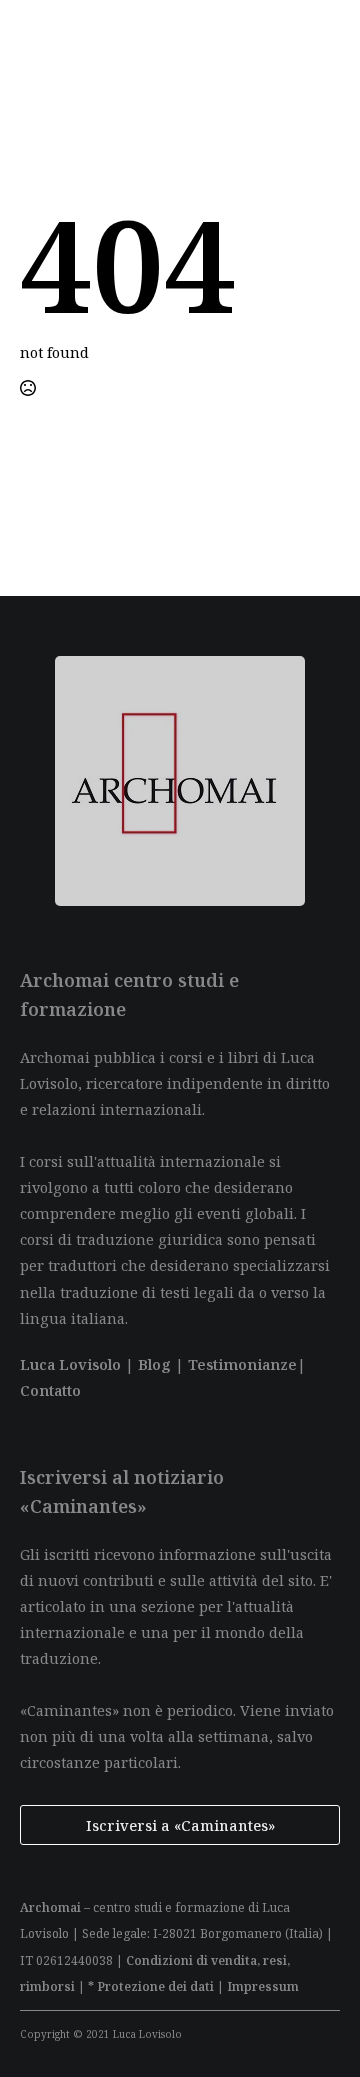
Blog (154, 1364)
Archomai (50, 1907)
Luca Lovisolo (70, 1364)
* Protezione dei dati (151, 1986)
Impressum (263, 1986)
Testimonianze (242, 1364)
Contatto (50, 1390)
